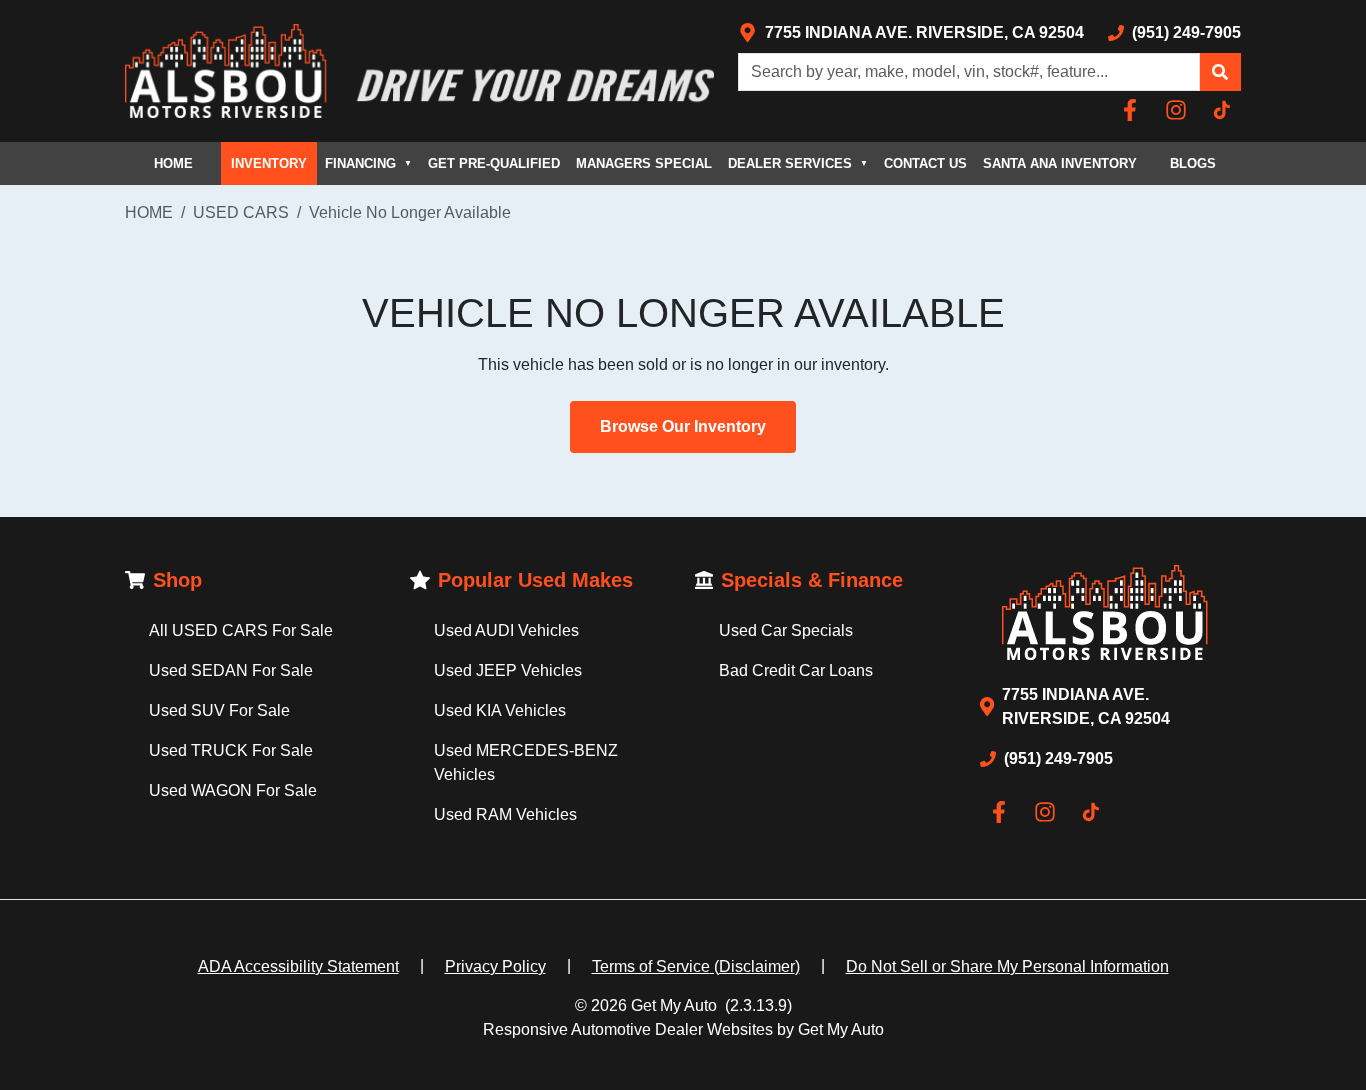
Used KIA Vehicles (500, 710)
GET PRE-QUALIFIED (494, 163)
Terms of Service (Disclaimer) (696, 966)
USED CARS (241, 212)
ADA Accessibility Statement (298, 966)
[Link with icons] (1134, 110)
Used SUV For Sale (219, 710)
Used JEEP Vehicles (508, 670)
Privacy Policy (495, 966)
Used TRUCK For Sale (231, 750)
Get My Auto (674, 1005)
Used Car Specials (786, 630)
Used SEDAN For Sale (231, 670)
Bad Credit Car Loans (796, 670)
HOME (173, 163)
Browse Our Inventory (683, 426)
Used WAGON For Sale (233, 790)
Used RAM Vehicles (505, 814)
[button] (1220, 72)
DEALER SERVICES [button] (798, 163)
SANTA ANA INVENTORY (1060, 163)
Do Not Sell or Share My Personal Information (1007, 966)
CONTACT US (925, 163)
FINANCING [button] (368, 163)
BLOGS (1193, 163)
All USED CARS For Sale (241, 630)
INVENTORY (269, 163)
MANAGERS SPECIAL (644, 163)
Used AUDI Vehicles (506, 630)
